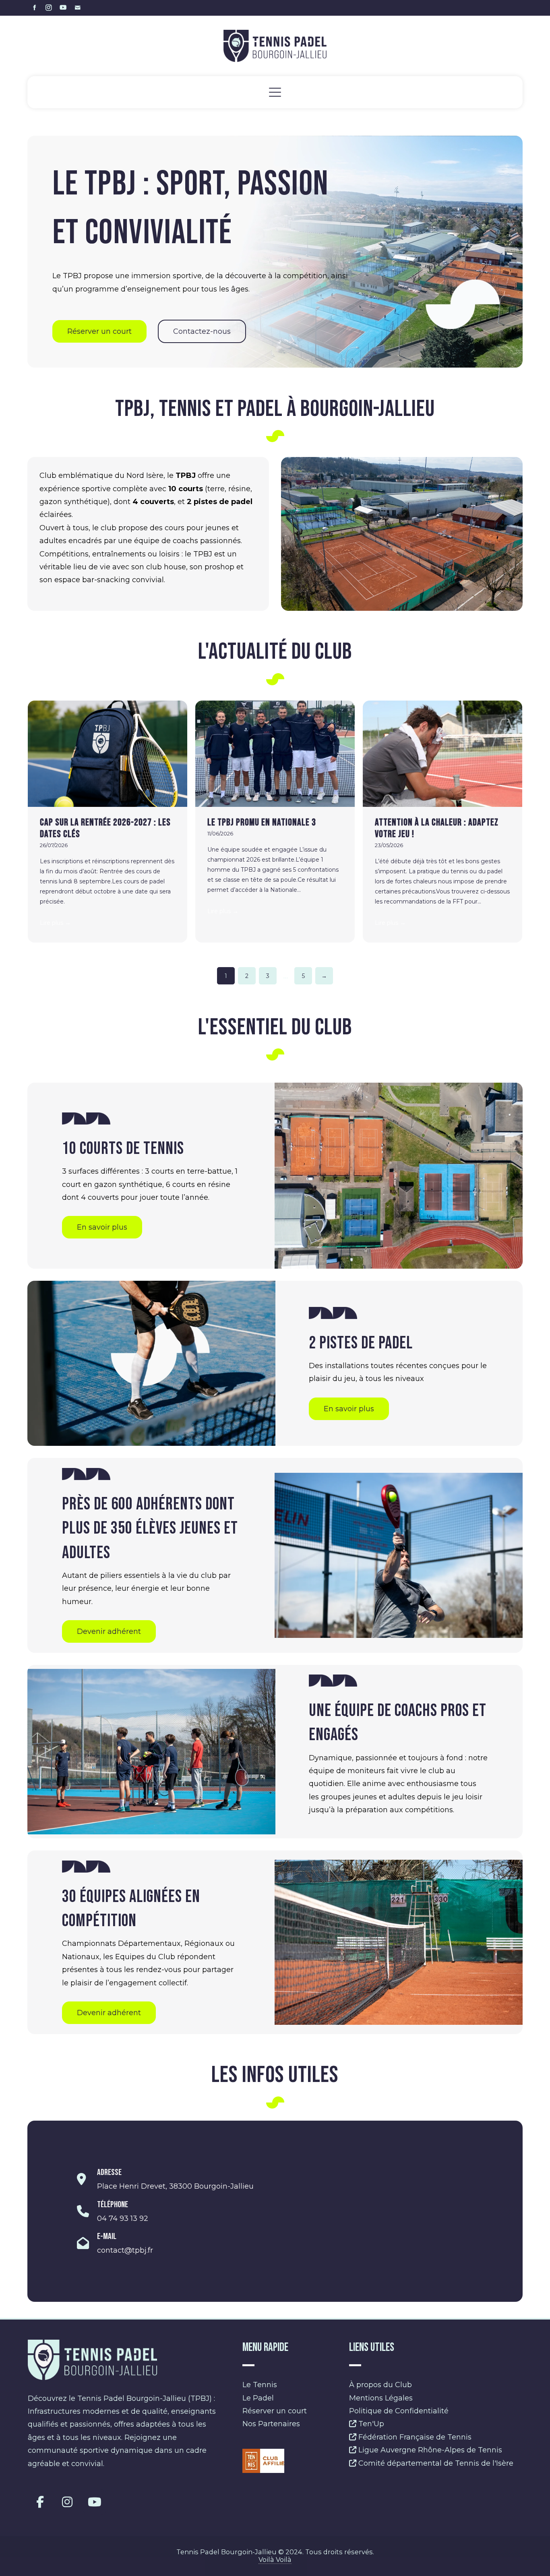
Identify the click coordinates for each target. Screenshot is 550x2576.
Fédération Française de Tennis (414, 2437)
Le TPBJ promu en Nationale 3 (262, 822)
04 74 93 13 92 (123, 2218)
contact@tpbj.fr (125, 2250)
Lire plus (55, 923)
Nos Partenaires (271, 2424)
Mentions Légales (381, 2398)
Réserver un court (275, 2411)
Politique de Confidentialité (399, 2411)
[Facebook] (40, 2502)
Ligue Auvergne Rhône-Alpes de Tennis (429, 2450)
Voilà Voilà (275, 2559)
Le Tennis (260, 2385)
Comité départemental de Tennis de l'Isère (435, 2463)
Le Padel (258, 2398)
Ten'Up (370, 2424)
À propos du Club (380, 2385)
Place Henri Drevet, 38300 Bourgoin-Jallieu (175, 2186)
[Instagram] (67, 2502)
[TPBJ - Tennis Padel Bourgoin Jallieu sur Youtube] (95, 2502)
